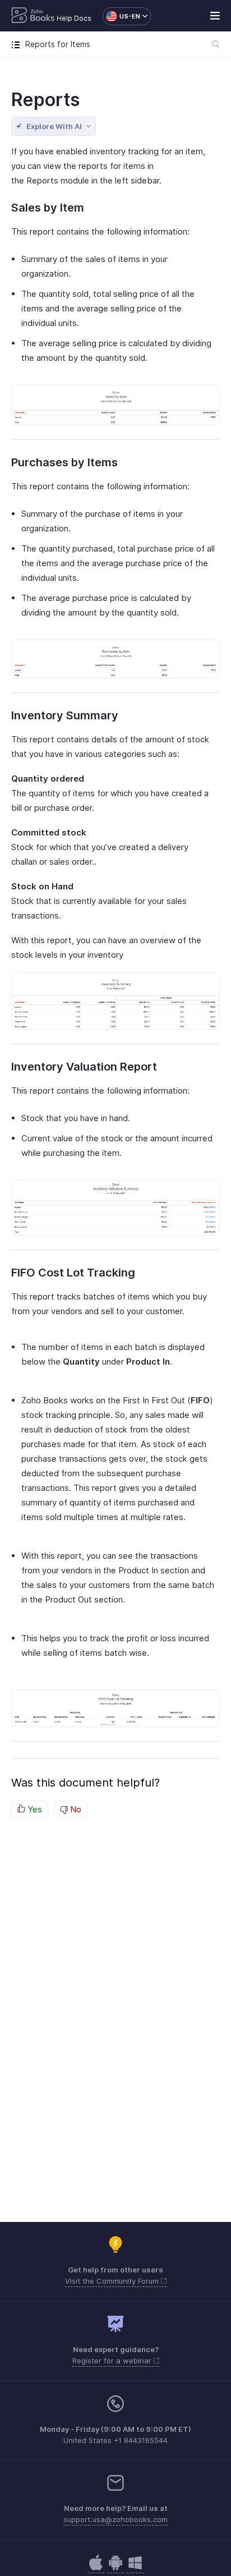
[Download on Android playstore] (96, 2568)
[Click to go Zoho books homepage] (33, 16)
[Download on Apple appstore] (115, 2568)
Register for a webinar (113, 2361)
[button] (121, 16)
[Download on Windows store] (135, 2568)
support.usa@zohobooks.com (115, 2519)
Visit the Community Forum (113, 2281)
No (75, 1809)
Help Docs (74, 18)
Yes (34, 1809)
